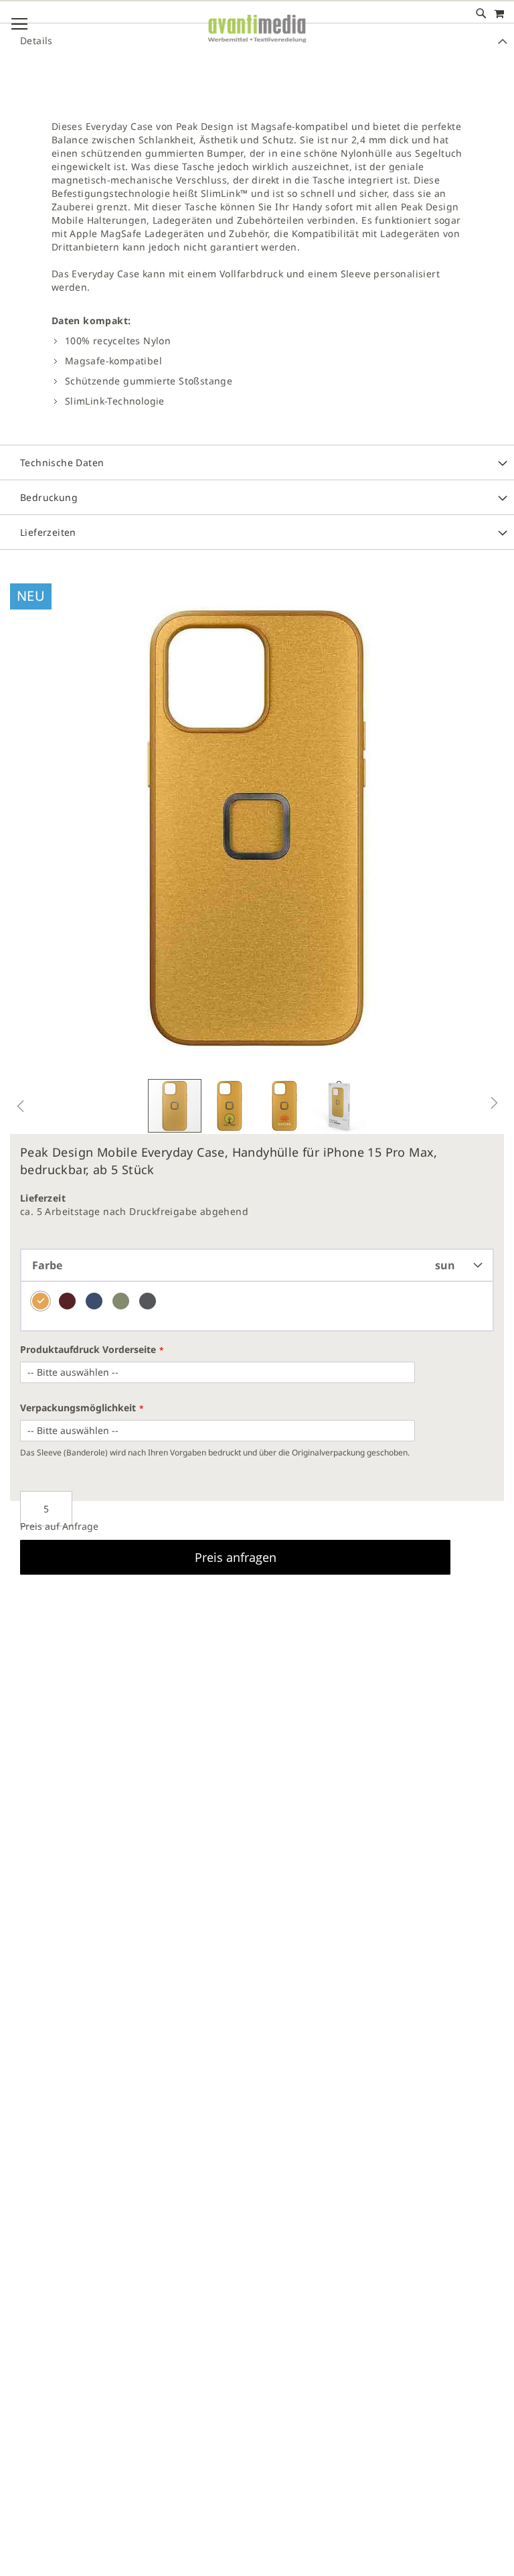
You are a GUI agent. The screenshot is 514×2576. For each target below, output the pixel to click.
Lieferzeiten (48, 532)
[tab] (257, 269)
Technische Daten (62, 462)
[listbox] (257, 1307)
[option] (40, 1301)
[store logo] (257, 40)
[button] (20, 1106)
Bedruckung (49, 497)
